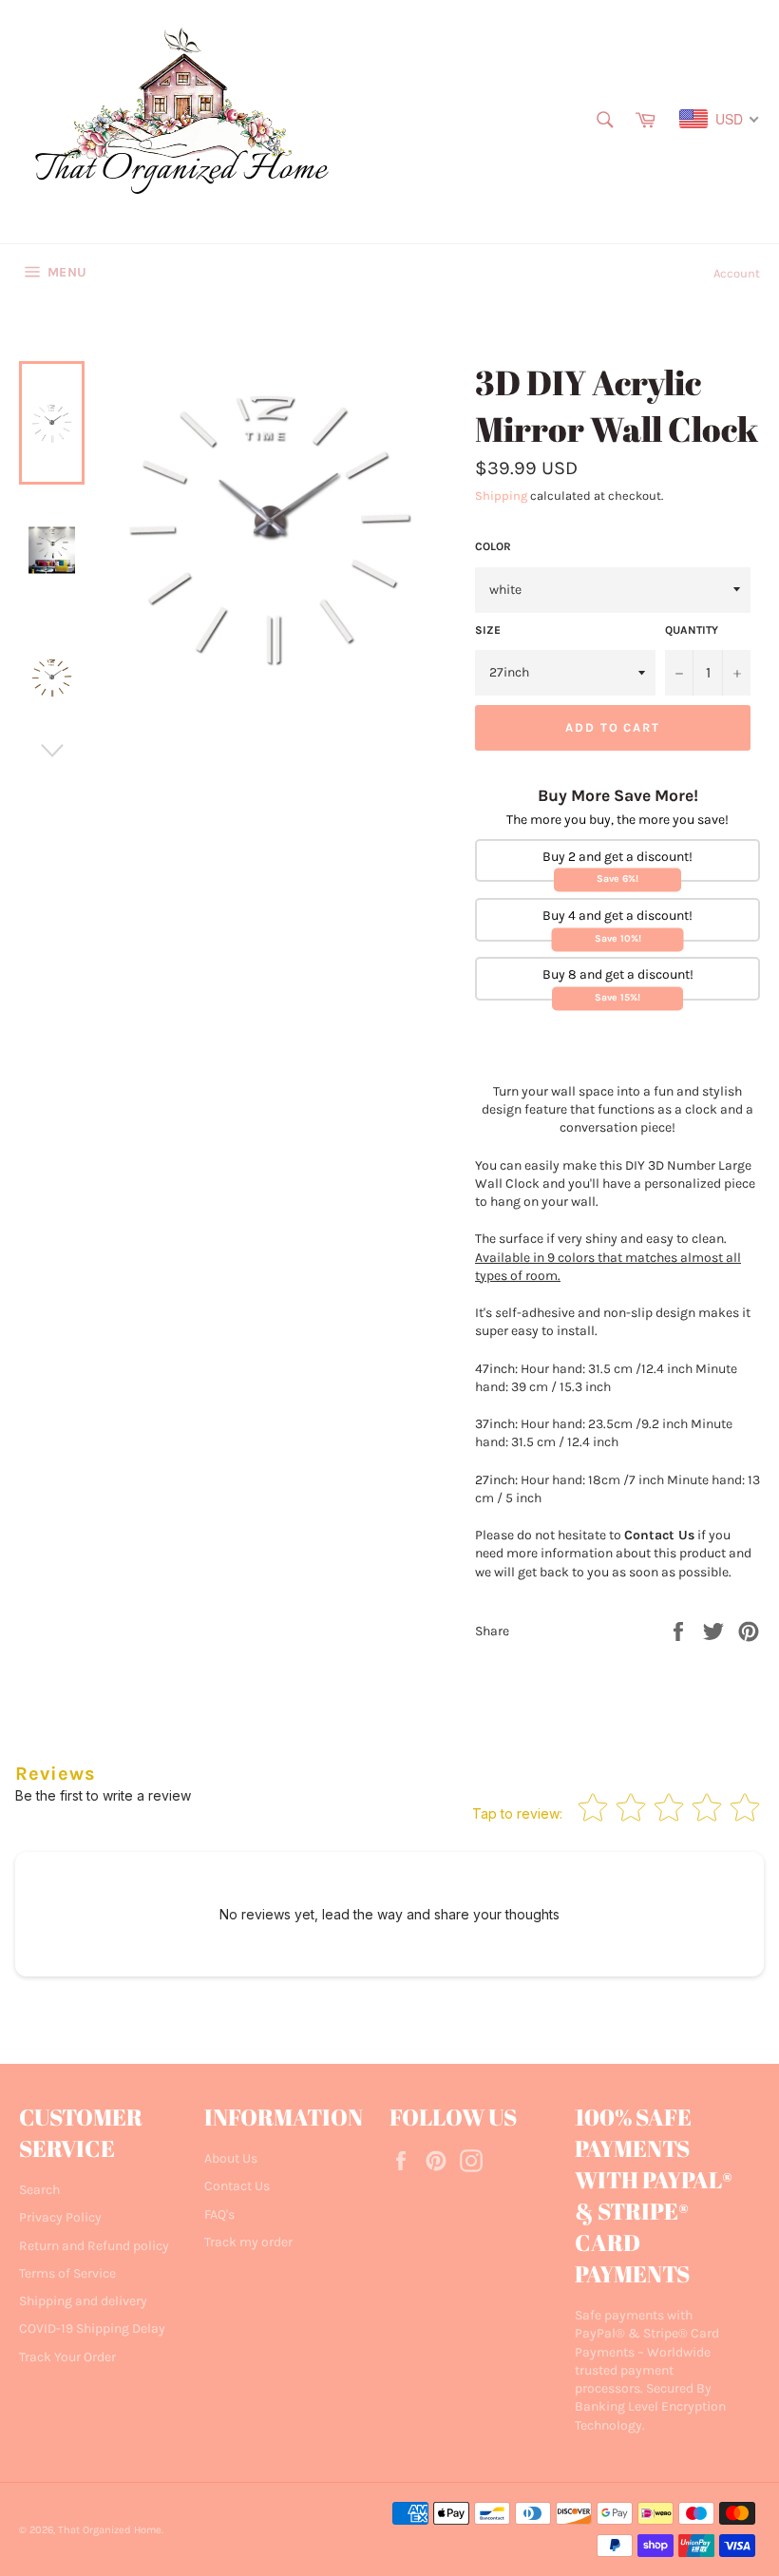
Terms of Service (67, 2273)
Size (488, 630)
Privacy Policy (60, 2217)
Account (737, 273)
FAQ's (219, 2214)
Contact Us (237, 2186)
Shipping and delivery (83, 2301)
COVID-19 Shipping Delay (92, 2328)
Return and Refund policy (94, 2246)
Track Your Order (67, 2357)
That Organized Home (110, 2530)
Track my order (248, 2242)
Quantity (692, 630)
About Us (231, 2158)
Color (493, 546)
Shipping (501, 496)
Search (39, 2190)
